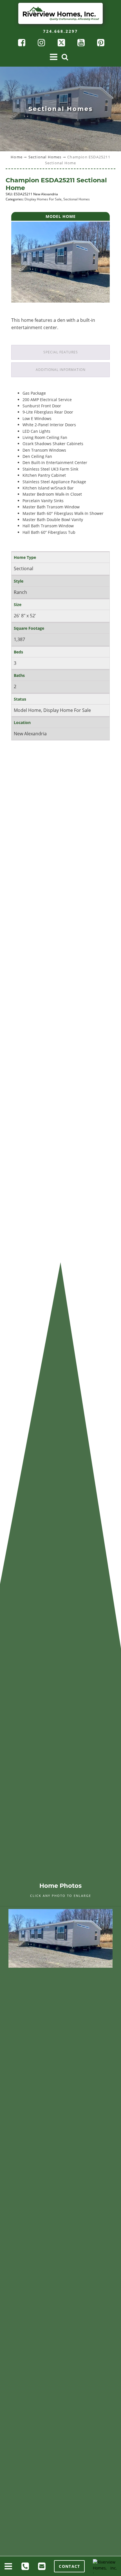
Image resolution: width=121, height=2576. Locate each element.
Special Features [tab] (61, 352)
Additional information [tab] (61, 370)
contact (69, 2566)
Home (17, 157)
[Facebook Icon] (21, 43)
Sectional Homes (45, 157)
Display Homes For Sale (43, 199)
